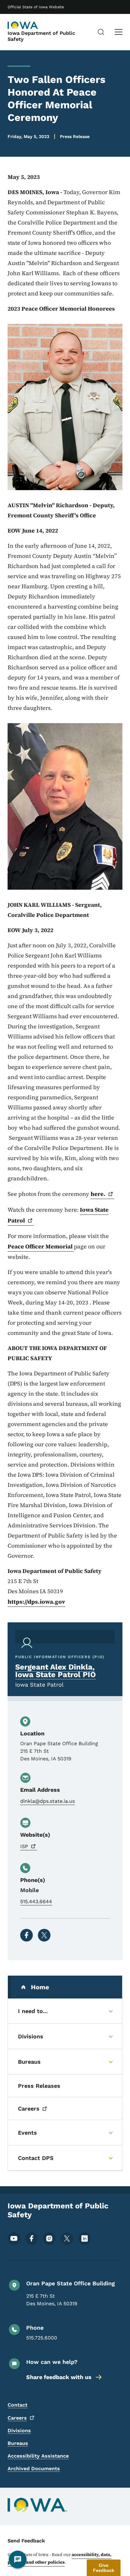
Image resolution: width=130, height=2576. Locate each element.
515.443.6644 (36, 1901)
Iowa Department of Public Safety (41, 36)
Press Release (75, 136)
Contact (18, 2405)
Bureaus (18, 2443)
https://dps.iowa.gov (36, 1602)
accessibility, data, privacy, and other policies (59, 2558)
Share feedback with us (59, 2377)
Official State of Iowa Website (36, 7)
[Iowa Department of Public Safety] (23, 25)
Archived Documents (34, 2469)
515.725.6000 (42, 2338)
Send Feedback (26, 2541)
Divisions (19, 2431)
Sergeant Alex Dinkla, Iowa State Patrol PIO (56, 1671)
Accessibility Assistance (38, 2456)
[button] (104, 2568)
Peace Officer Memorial (41, 1246)
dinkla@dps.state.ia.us (47, 1801)
